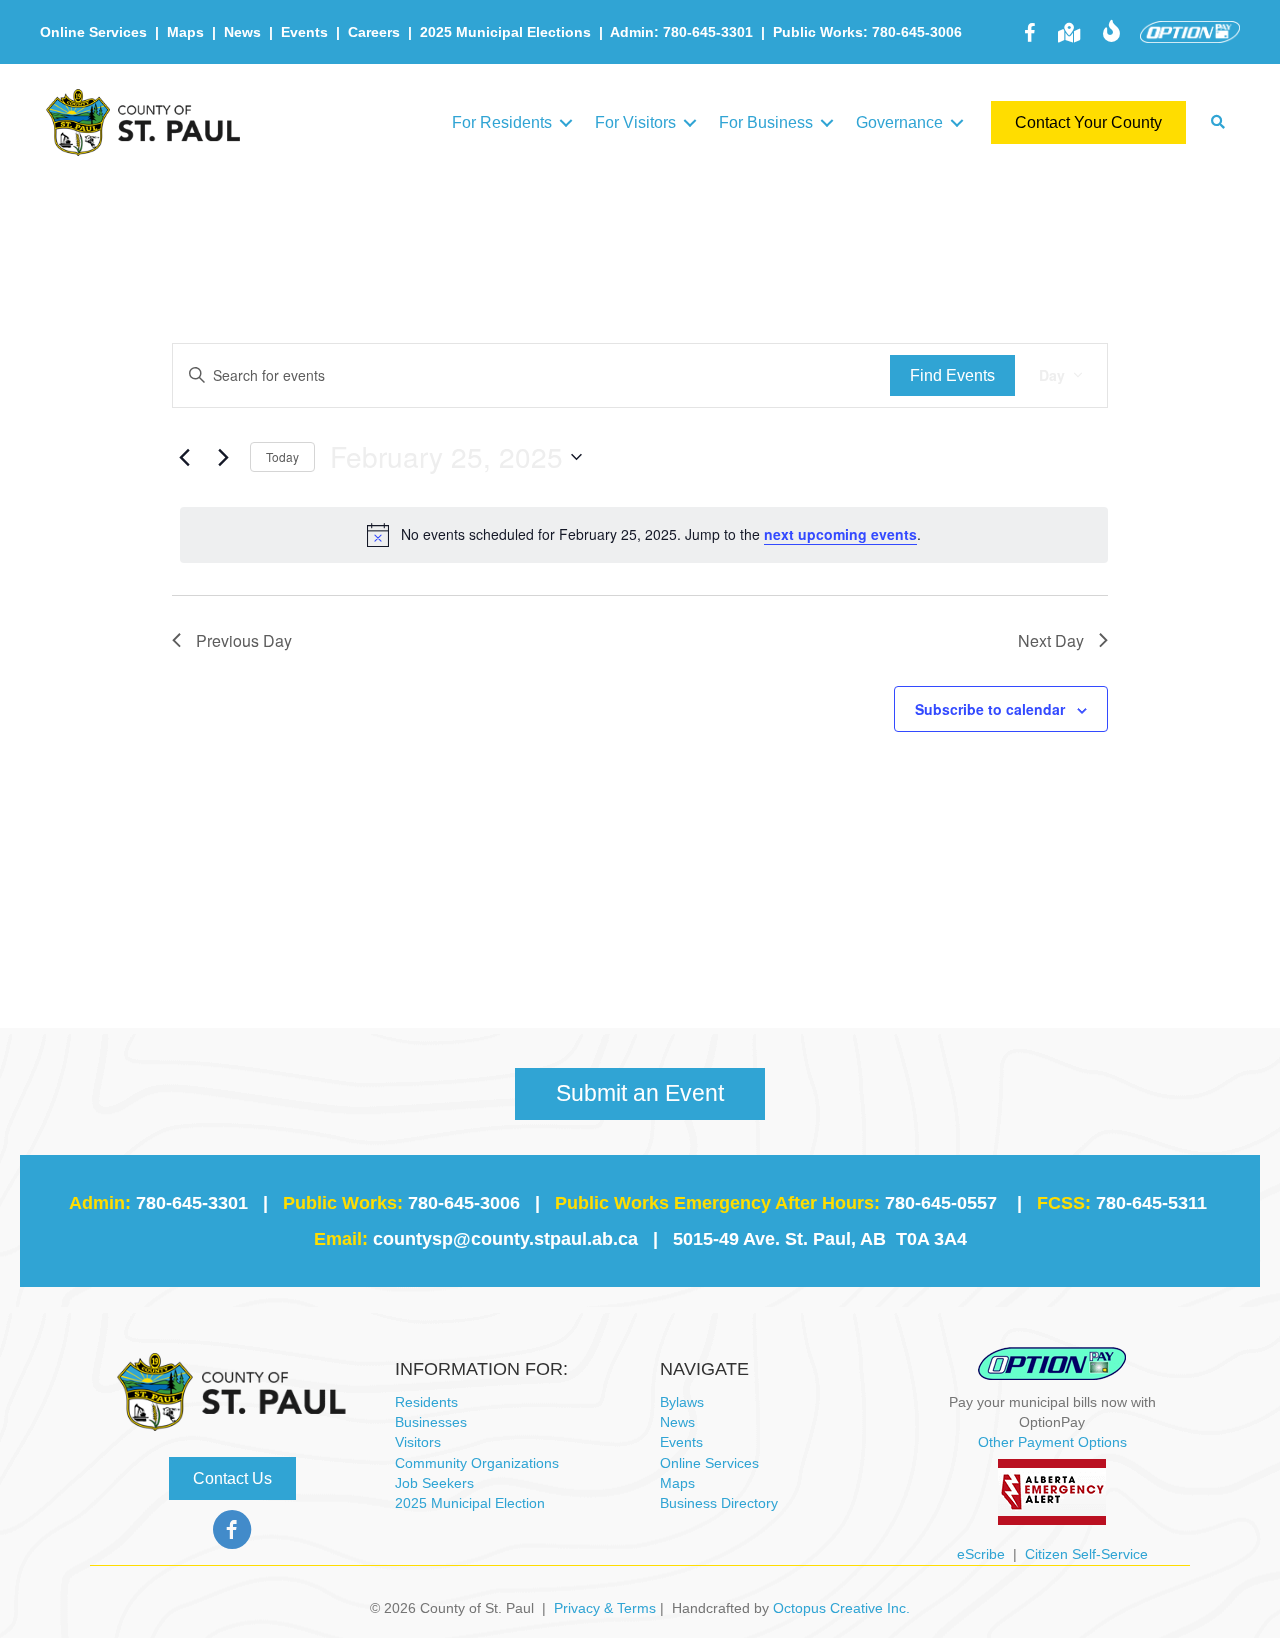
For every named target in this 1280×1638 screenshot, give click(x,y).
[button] (566, 122)
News (242, 32)
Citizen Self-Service (1086, 1554)
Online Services (93, 32)
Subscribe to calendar (990, 709)
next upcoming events (840, 534)
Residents (426, 1402)
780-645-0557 (941, 1203)
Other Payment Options (1052, 1442)
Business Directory (719, 1503)
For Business (766, 122)
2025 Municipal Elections (505, 32)
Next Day (1051, 640)
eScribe (981, 1554)
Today (282, 456)
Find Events (952, 375)
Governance (899, 122)
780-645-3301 (192, 1203)
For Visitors (635, 122)
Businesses (431, 1422)
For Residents (502, 122)
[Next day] (223, 457)
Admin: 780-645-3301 (681, 32)
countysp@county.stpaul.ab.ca (505, 1239)
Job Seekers (434, 1483)
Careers (374, 32)
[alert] (644, 535)
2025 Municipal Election (470, 1503)
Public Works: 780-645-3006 (867, 32)
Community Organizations (477, 1463)
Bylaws (682, 1402)
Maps (185, 32)
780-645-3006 (464, 1203)
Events (304, 32)
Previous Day (244, 640)
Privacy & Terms (605, 1608)
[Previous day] (184, 457)
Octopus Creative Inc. (841, 1608)
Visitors (418, 1442)
